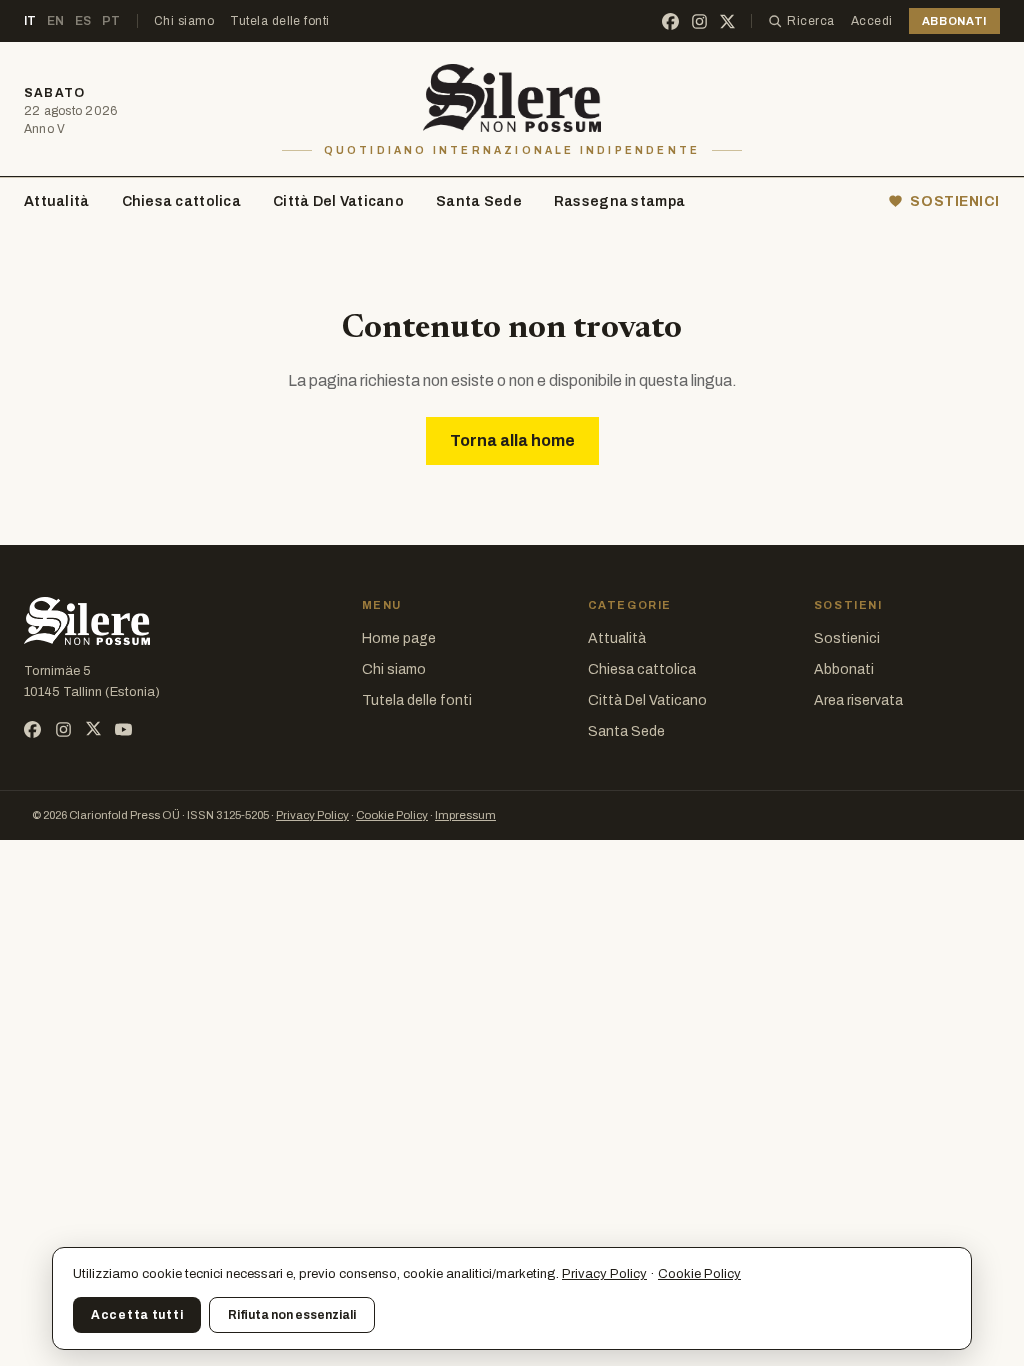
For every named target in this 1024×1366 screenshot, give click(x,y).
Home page (399, 638)
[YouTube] (123, 729)
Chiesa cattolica (181, 201)
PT (111, 21)
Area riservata (858, 700)
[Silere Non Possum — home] (512, 98)
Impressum (465, 815)
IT (30, 21)
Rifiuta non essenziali (292, 1315)
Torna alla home (512, 440)
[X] (727, 21)
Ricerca (810, 21)
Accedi (872, 21)
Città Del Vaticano (338, 201)
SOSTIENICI (955, 201)
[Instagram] (699, 21)
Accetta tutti (137, 1315)
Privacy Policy (312, 815)
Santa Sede (479, 201)
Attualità (57, 201)
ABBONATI (954, 21)
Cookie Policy (392, 815)
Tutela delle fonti (280, 21)
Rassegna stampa (619, 201)
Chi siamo (184, 21)
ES (83, 21)
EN (56, 21)
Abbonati (844, 669)
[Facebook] (670, 21)
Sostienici (847, 638)
